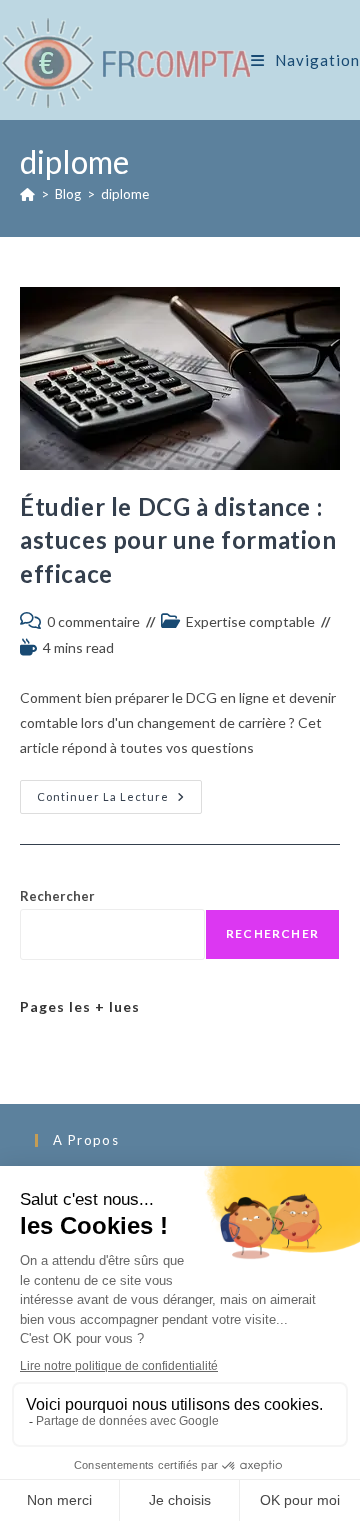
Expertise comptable (250, 621)
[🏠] (27, 194)
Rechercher (57, 896)
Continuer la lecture (119, 801)
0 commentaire (93, 621)
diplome (125, 194)
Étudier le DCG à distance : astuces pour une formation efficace (178, 540)
